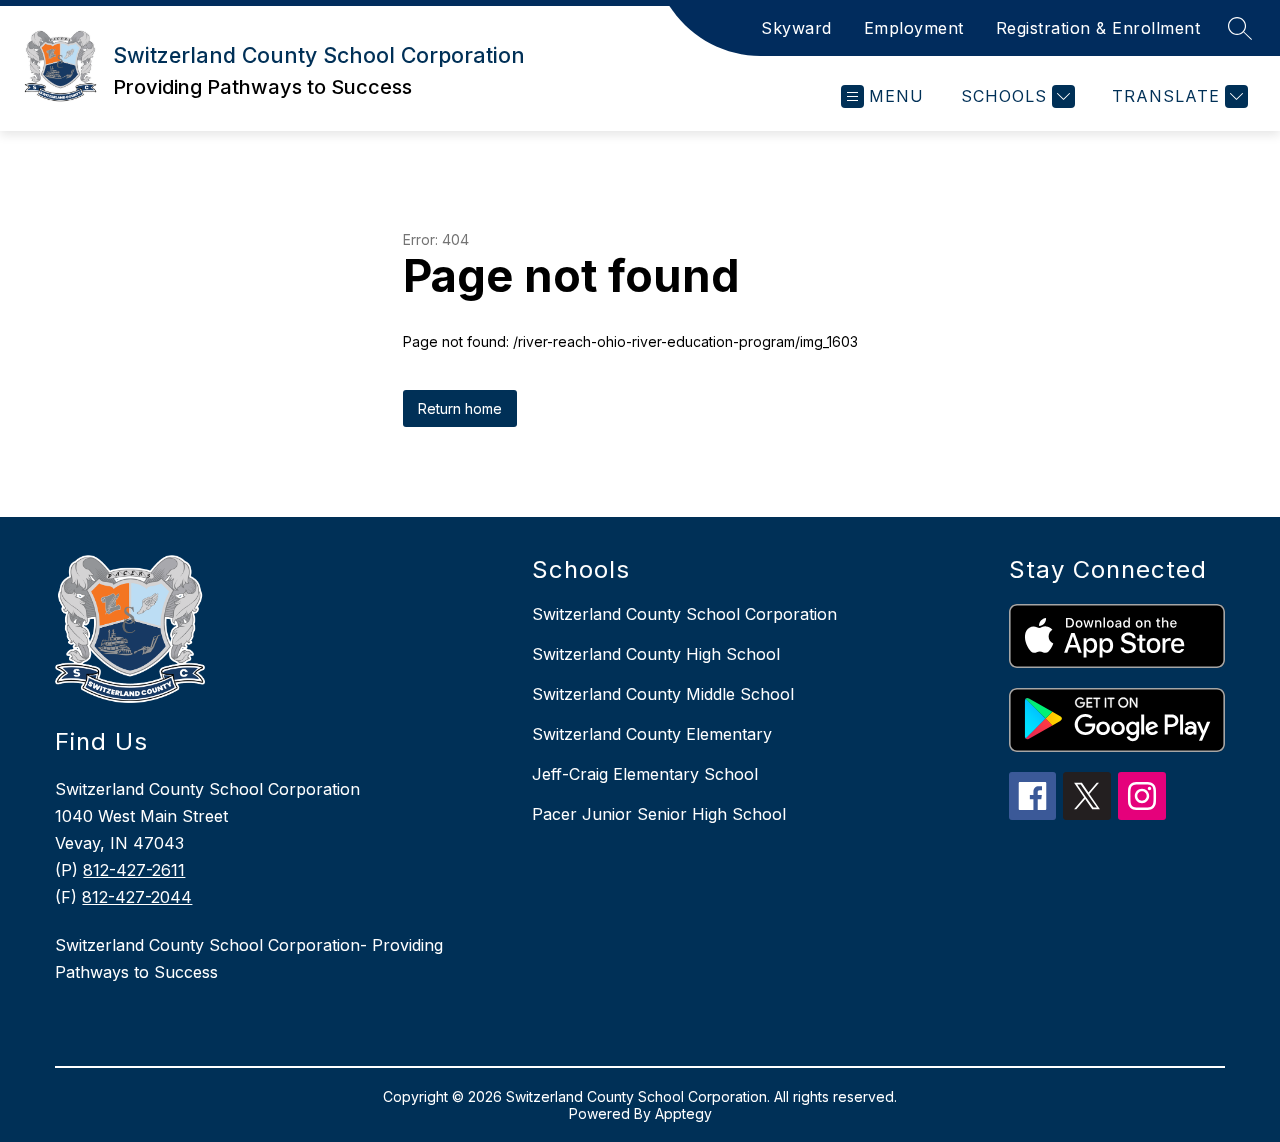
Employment (914, 28)
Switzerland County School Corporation (684, 614)
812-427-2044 (137, 897)
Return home (460, 408)
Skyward (796, 28)
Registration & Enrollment (1098, 28)
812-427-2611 (134, 870)
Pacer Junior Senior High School (659, 814)
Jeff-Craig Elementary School (645, 774)
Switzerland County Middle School (663, 694)
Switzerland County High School (656, 654)
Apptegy (683, 1113)
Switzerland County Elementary (652, 734)
